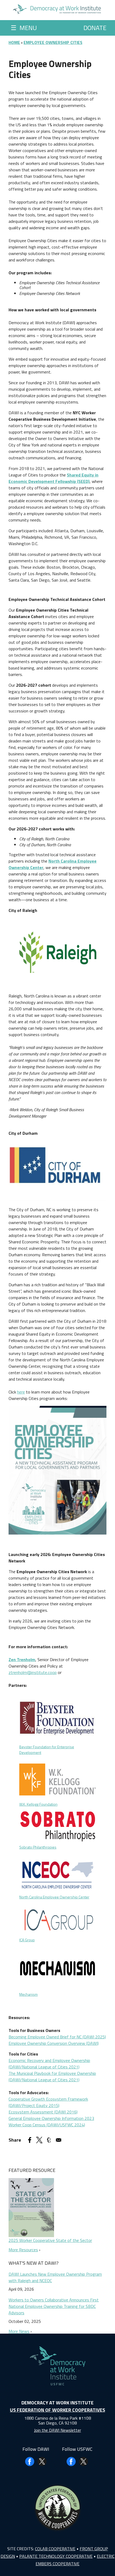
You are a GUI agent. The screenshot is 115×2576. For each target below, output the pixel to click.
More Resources (23, 2250)
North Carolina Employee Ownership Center (54, 1897)
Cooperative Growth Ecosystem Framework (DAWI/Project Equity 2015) (48, 2102)
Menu (24, 28)
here (21, 1392)
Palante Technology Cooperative (56, 2556)
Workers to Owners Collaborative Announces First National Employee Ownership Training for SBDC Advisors (54, 2306)
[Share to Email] (59, 2140)
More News (19, 2331)
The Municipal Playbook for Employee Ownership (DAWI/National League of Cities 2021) (52, 2076)
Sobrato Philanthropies (38, 1847)
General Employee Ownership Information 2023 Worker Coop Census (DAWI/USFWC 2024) (51, 2122)
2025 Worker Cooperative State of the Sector (50, 2240)
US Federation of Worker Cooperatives (57, 2410)
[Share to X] (39, 2140)
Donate (95, 28)
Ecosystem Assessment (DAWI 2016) (43, 2112)
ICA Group (27, 1940)
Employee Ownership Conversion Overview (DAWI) (54, 2043)
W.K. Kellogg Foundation (38, 1804)
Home (14, 42)
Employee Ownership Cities (53, 42)
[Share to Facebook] (30, 2140)
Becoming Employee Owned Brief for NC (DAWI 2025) (57, 2037)
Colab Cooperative (55, 2549)
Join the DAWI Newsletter (57, 2430)
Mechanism (28, 1994)
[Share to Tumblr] (49, 2140)
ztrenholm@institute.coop (33, 1672)
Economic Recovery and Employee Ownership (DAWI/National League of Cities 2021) (49, 2064)
